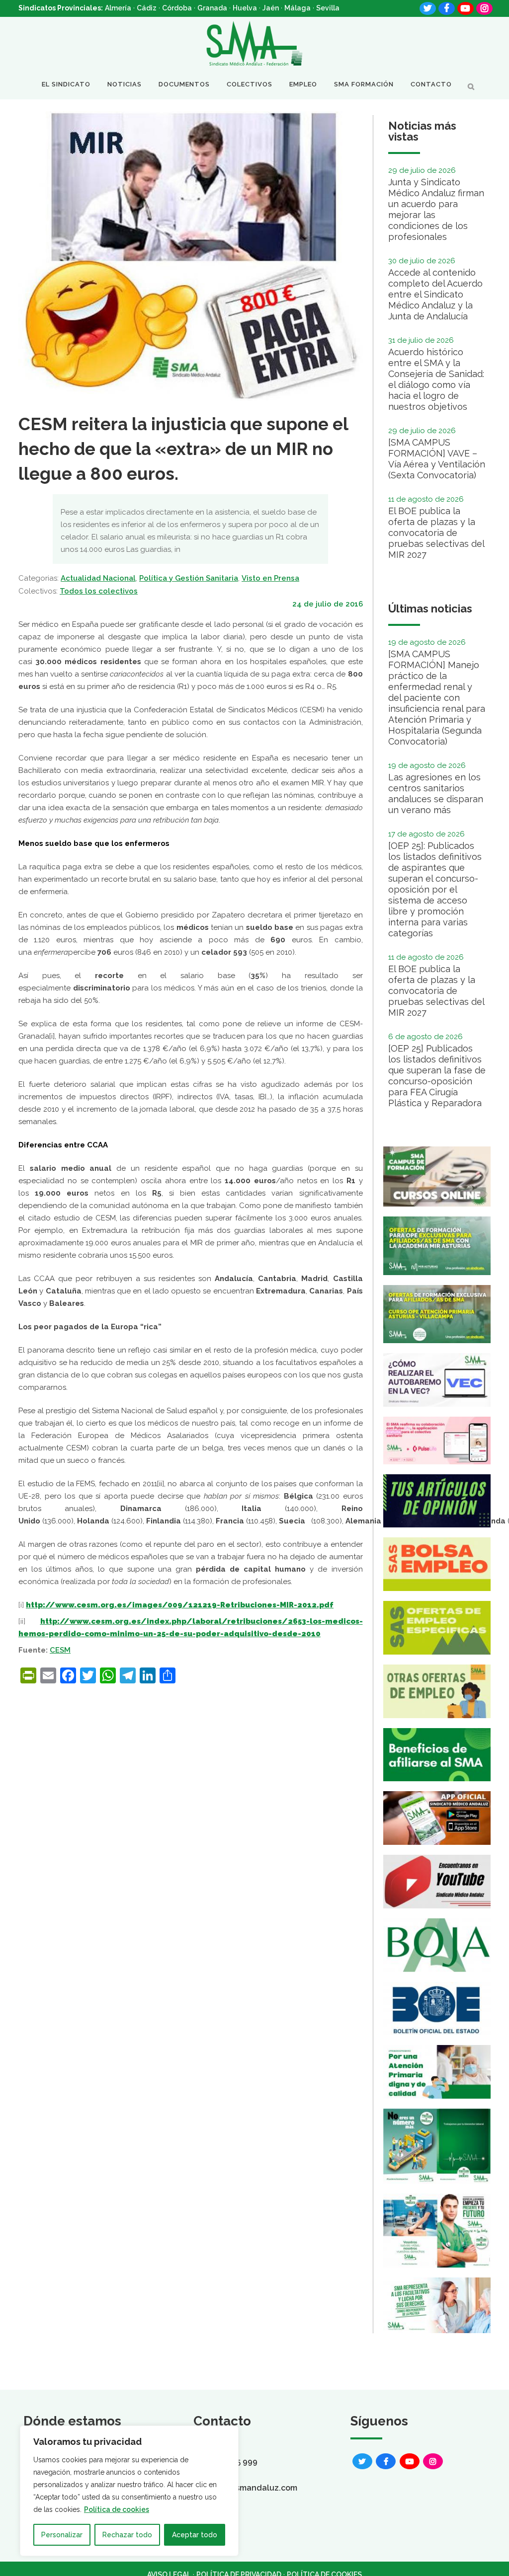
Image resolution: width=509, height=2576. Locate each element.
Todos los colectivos (99, 591)
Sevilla (328, 8)
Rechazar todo (127, 2535)
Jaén (271, 8)
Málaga (297, 8)
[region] (129, 2491)
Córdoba (177, 8)
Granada (212, 8)
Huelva (245, 8)
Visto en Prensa (270, 578)
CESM (60, 1650)
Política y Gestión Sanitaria (189, 578)
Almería (118, 8)
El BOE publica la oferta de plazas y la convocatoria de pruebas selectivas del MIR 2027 (436, 533)
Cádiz (147, 8)
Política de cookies (117, 2509)
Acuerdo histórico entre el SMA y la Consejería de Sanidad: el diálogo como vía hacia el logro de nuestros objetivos (436, 379)
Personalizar (62, 2535)
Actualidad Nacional (98, 578)
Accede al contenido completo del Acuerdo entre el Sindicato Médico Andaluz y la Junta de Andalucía (435, 294)
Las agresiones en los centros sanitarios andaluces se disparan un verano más (436, 794)
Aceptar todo (195, 2535)
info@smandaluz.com (255, 2488)
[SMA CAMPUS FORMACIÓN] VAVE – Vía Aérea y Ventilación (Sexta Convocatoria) (437, 459)
